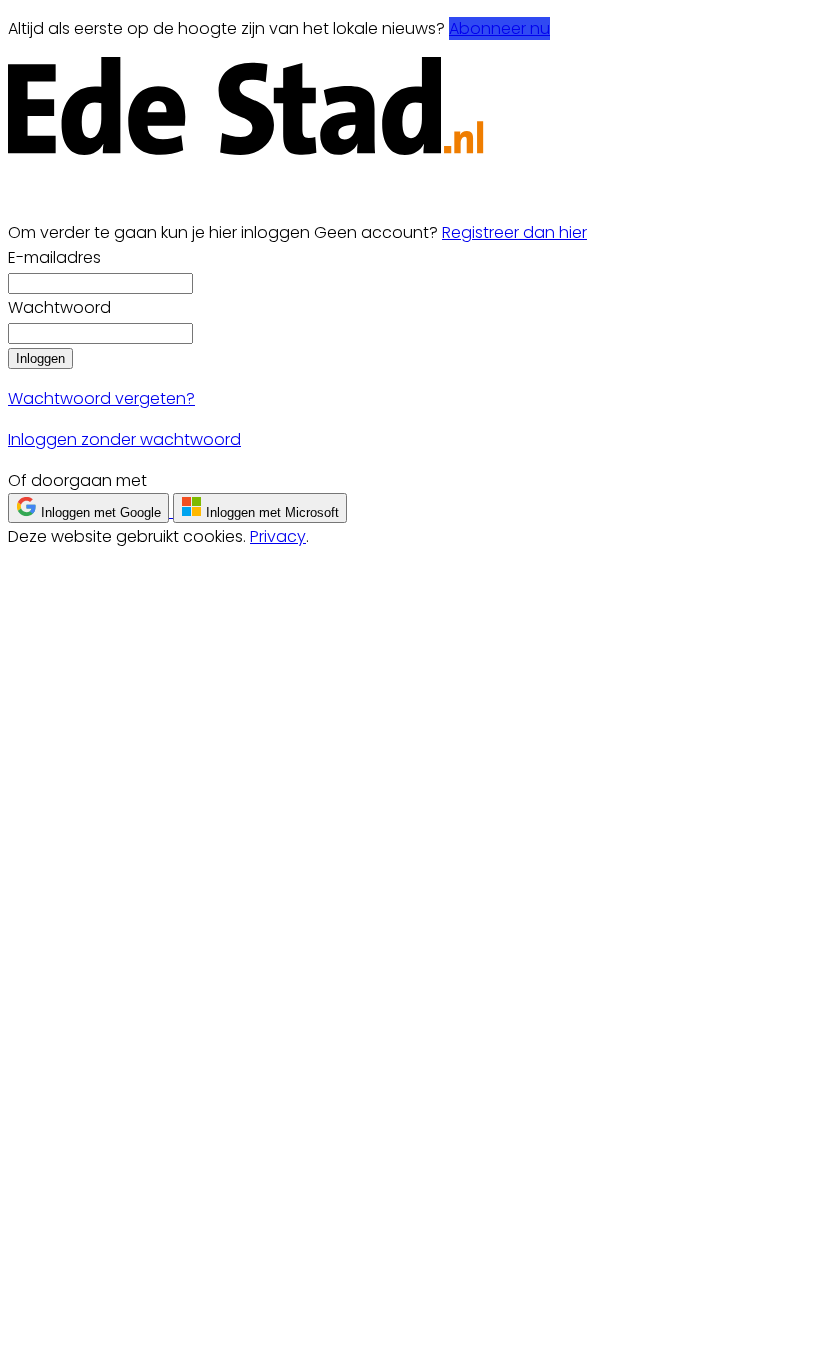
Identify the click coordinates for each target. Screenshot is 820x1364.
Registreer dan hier (514, 232)
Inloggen (40, 358)
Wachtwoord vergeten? (101, 398)
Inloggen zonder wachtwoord (124, 439)
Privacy (278, 536)
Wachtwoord (59, 307)
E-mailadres (54, 257)
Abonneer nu (499, 28)
